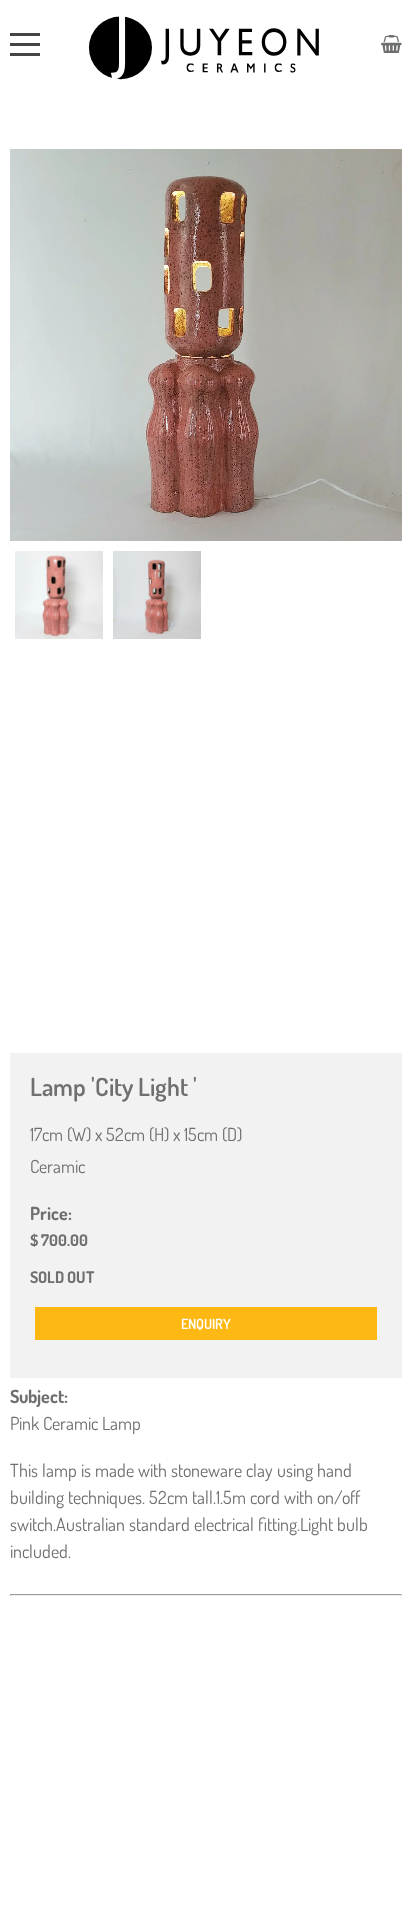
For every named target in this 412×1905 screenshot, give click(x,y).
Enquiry (206, 1323)
